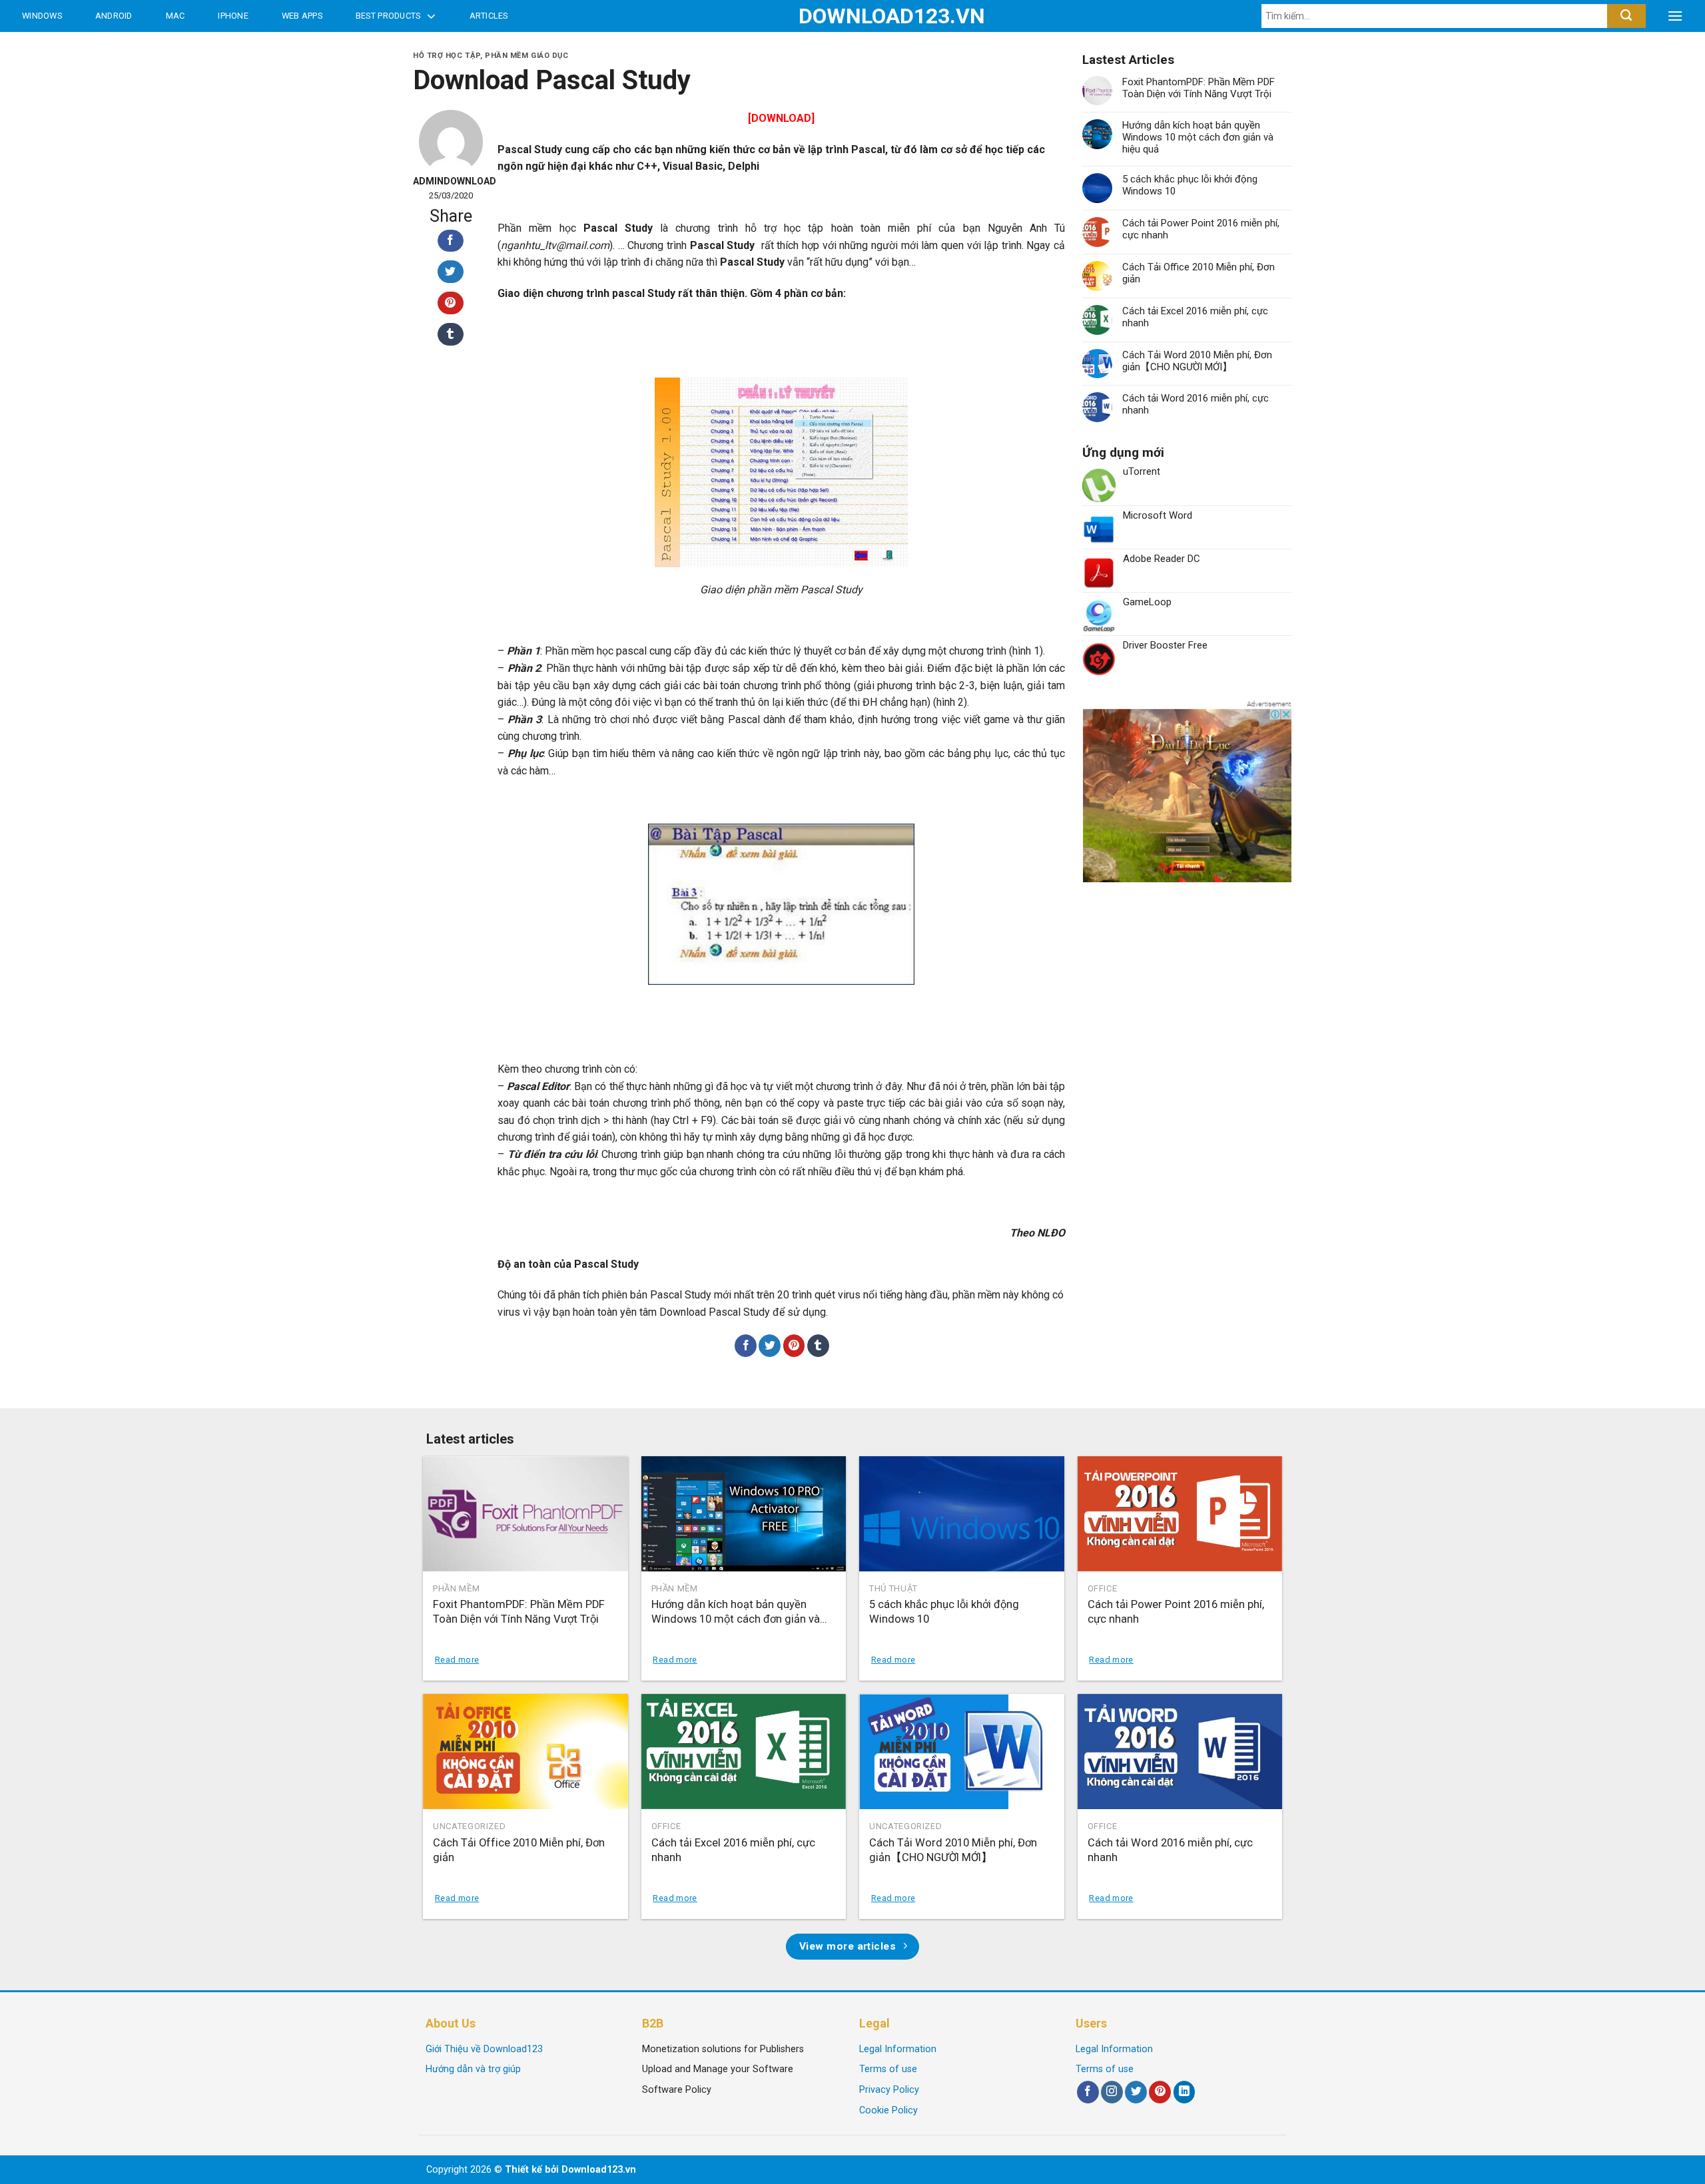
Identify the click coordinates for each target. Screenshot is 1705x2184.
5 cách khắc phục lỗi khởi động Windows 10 (1190, 185)
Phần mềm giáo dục (527, 56)
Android (114, 16)
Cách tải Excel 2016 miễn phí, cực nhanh (1195, 317)
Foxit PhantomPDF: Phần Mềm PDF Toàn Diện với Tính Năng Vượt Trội (1198, 88)
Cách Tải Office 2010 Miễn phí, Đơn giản (1198, 273)
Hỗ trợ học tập (447, 56)
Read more (457, 1660)
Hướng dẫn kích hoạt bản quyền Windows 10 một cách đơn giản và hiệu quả (1198, 137)
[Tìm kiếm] (1626, 16)
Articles (489, 16)
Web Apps (302, 16)
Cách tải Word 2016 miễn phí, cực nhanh (1195, 404)
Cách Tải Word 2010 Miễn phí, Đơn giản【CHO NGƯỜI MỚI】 (1197, 361)
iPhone (233, 16)
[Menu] (1675, 16)
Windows (42, 16)
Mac (175, 16)
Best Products (388, 16)
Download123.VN (853, 16)
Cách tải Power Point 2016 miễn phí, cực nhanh (1201, 229)
